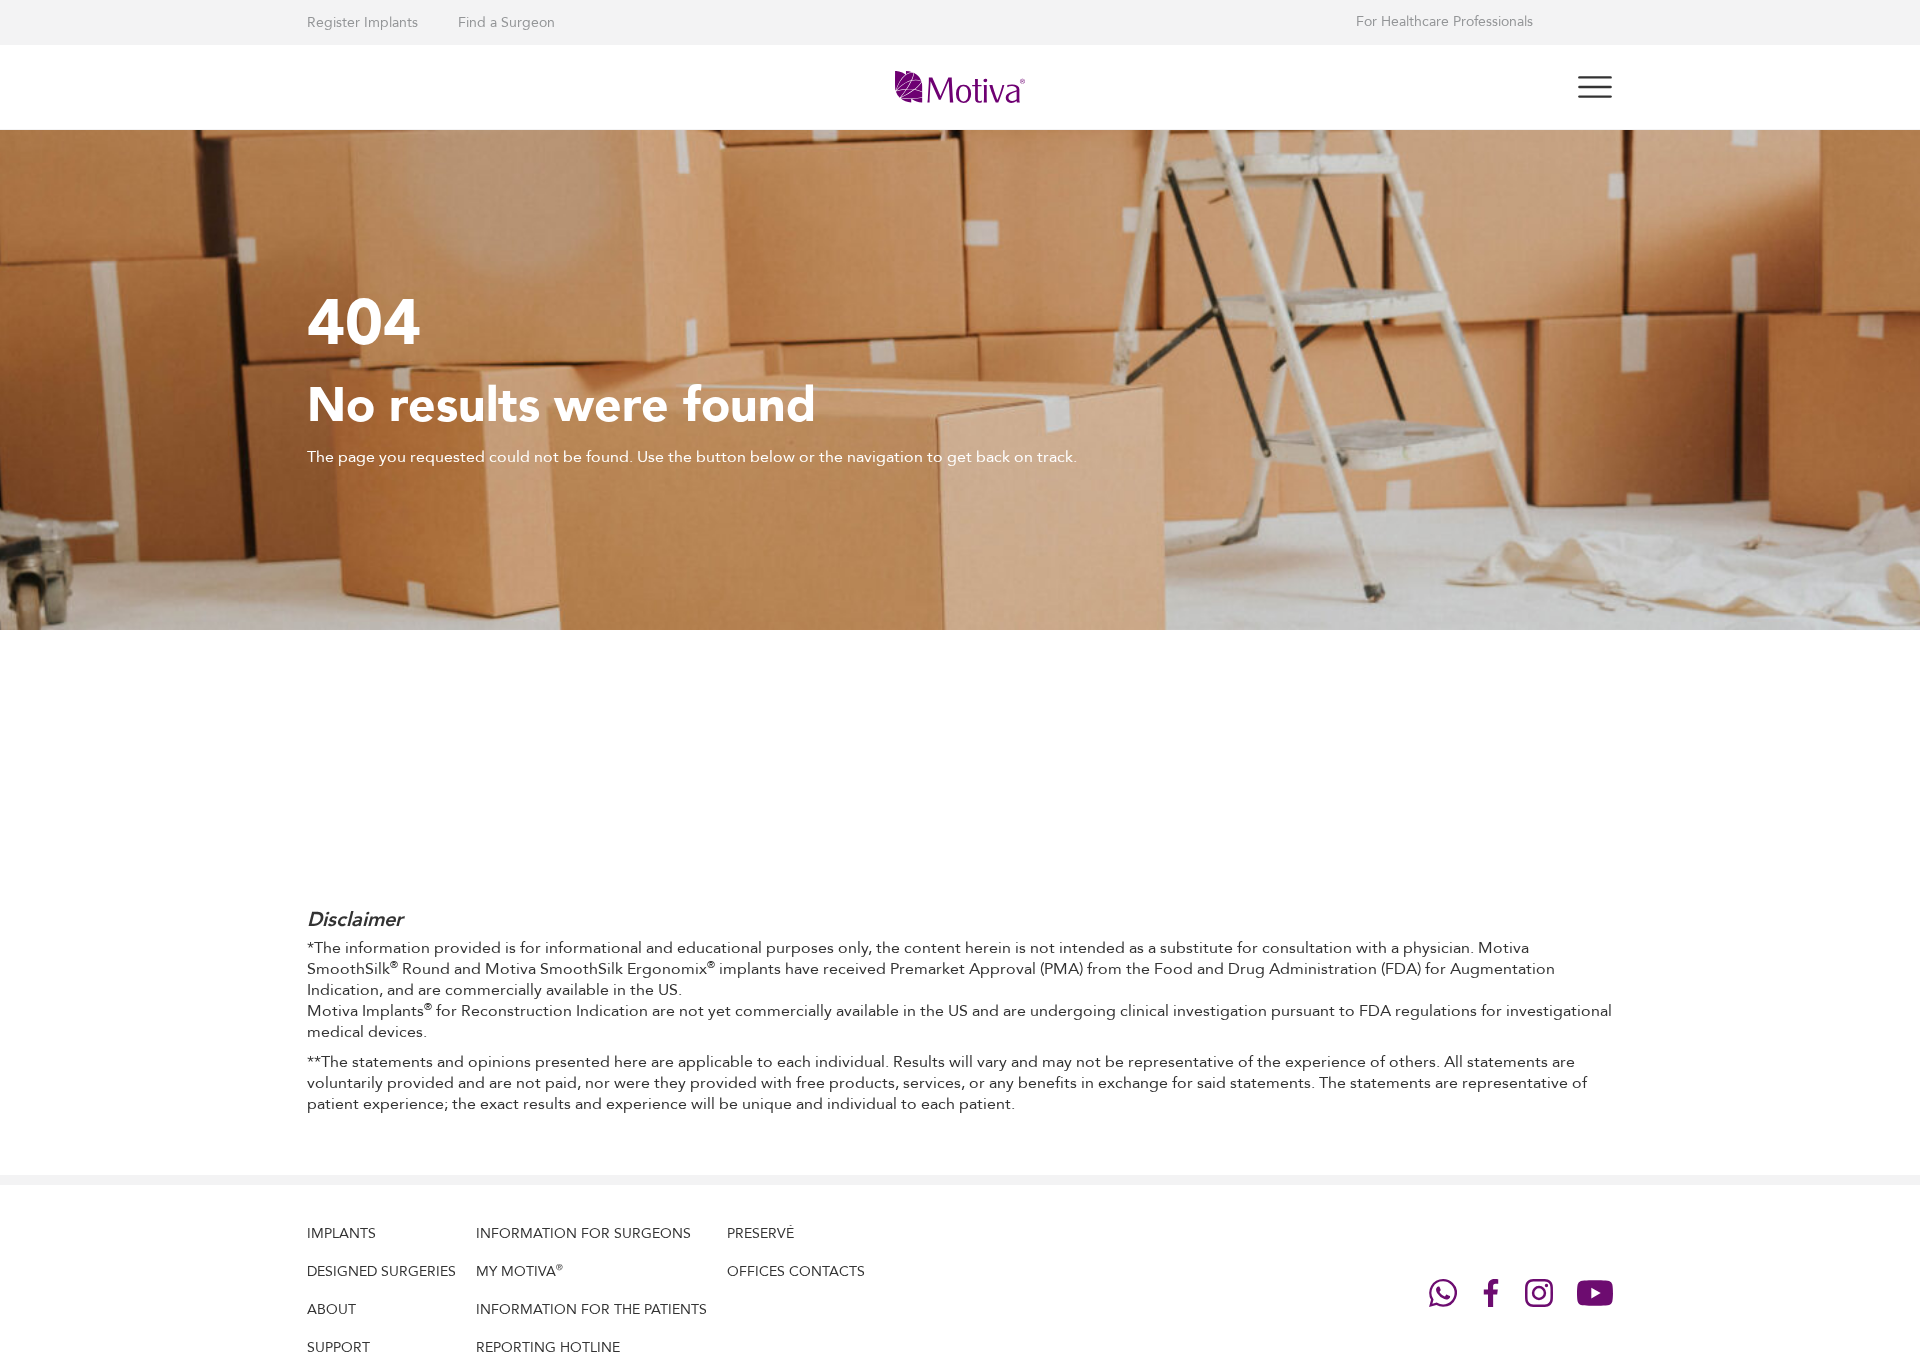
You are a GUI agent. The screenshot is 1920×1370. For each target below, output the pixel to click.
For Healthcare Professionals (1444, 22)
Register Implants (362, 22)
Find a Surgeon (506, 22)
